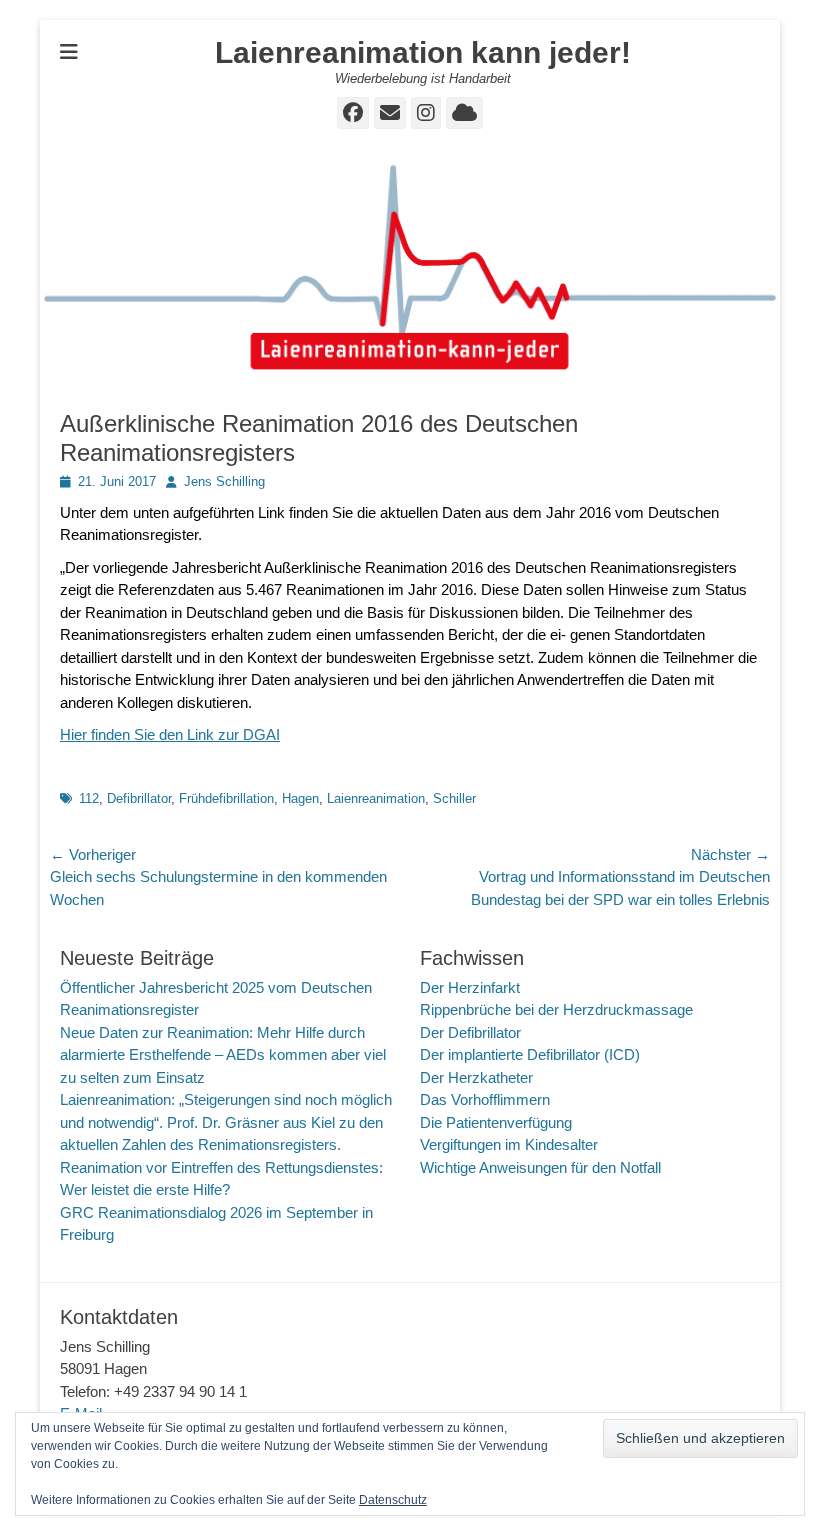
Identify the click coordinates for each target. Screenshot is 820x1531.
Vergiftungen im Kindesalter (509, 1144)
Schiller (454, 798)
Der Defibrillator (470, 1032)
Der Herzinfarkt (470, 987)
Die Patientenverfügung (496, 1122)
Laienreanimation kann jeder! (423, 52)
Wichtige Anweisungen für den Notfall (540, 1167)
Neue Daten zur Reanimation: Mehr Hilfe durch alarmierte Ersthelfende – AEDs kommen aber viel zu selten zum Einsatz (223, 1055)
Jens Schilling (224, 481)
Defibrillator (139, 798)
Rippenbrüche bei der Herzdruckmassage (556, 1009)
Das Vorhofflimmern (485, 1099)
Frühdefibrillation (226, 798)
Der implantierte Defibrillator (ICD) (530, 1054)
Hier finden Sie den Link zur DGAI (170, 734)
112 (89, 798)
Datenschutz (393, 1500)
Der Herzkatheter (476, 1077)
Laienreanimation (376, 798)
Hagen (300, 798)
